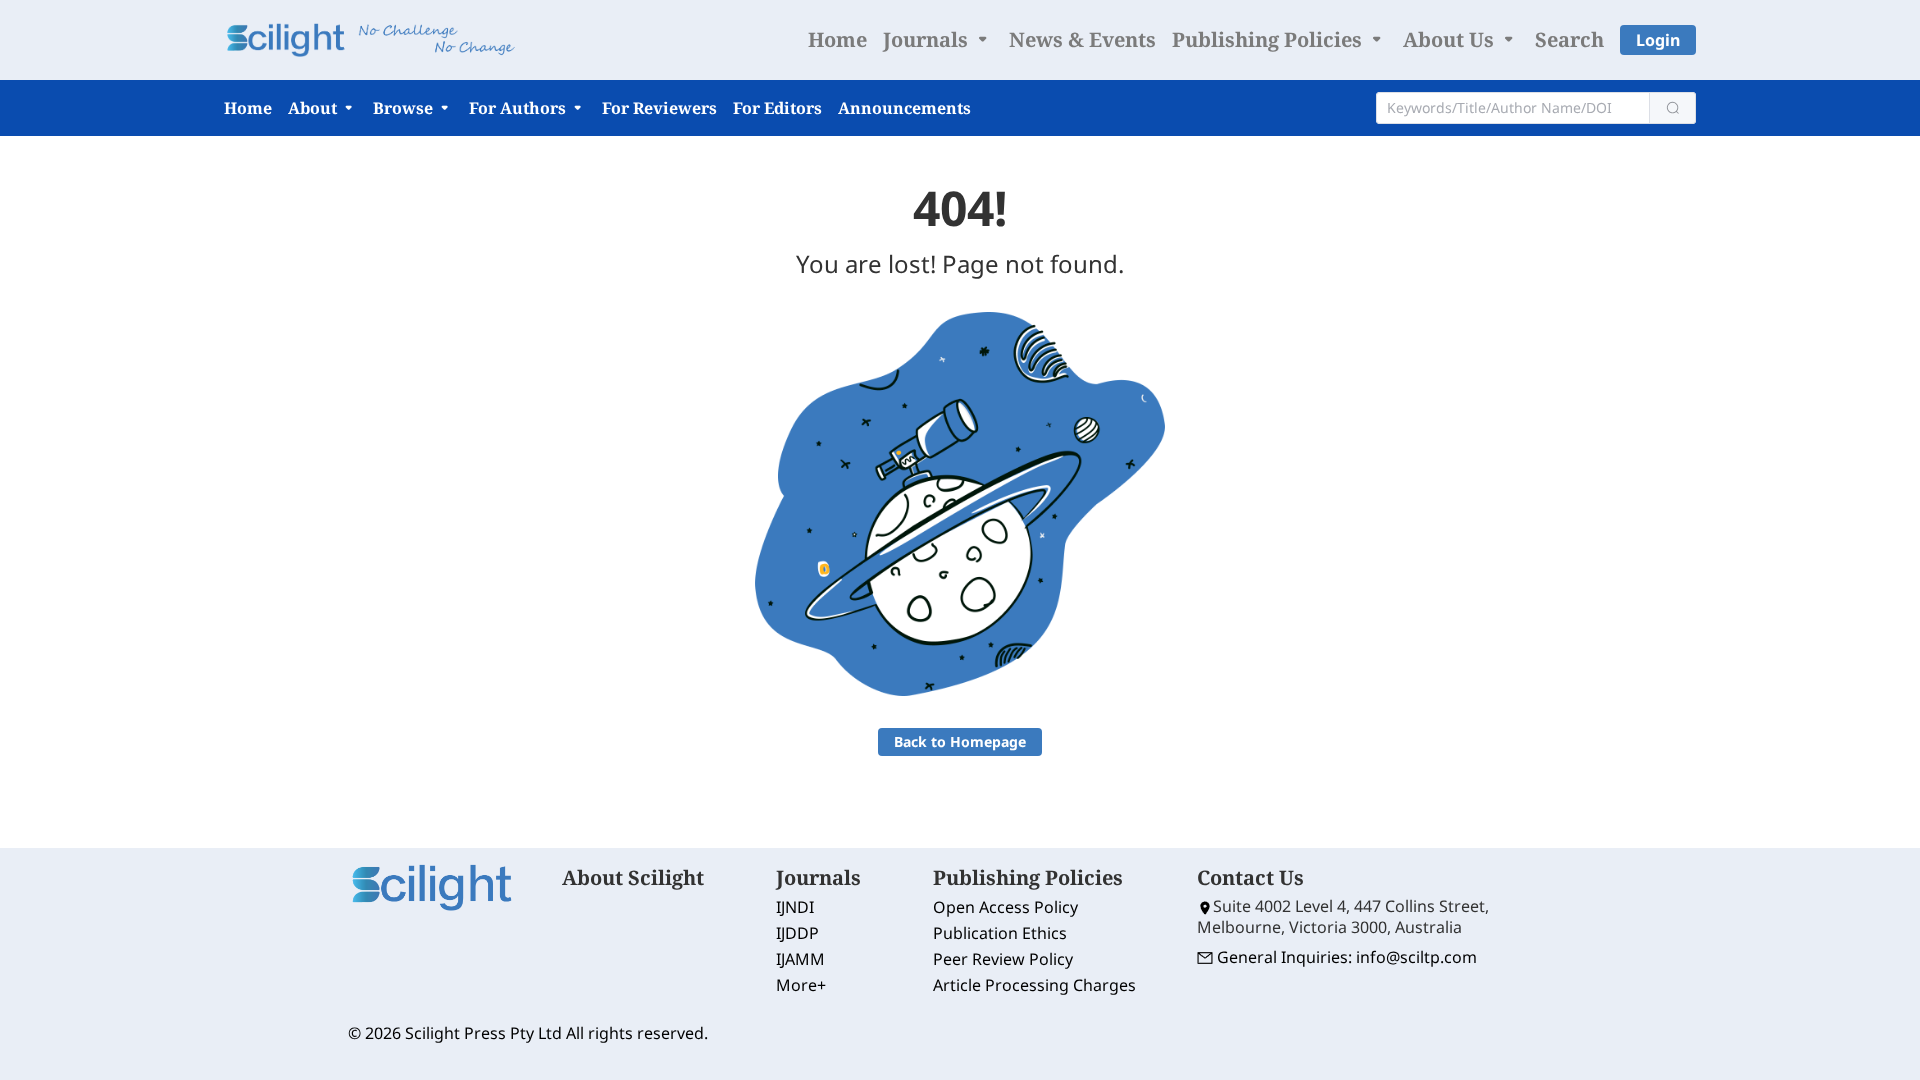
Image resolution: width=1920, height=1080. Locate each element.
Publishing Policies (1269, 39)
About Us (1451, 39)
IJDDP (797, 933)
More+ (801, 985)
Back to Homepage (960, 741)
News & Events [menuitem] (1082, 39)
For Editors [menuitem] (777, 108)
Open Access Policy (1005, 907)
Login (1658, 40)
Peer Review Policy (1003, 959)
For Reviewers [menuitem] (659, 108)
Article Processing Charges (1034, 985)
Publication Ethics (1000, 933)
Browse (405, 108)
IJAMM (800, 959)
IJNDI (795, 907)
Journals (928, 39)
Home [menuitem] (837, 39)
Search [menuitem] (1569, 39)
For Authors (519, 108)
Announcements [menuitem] (904, 108)
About (314, 108)
